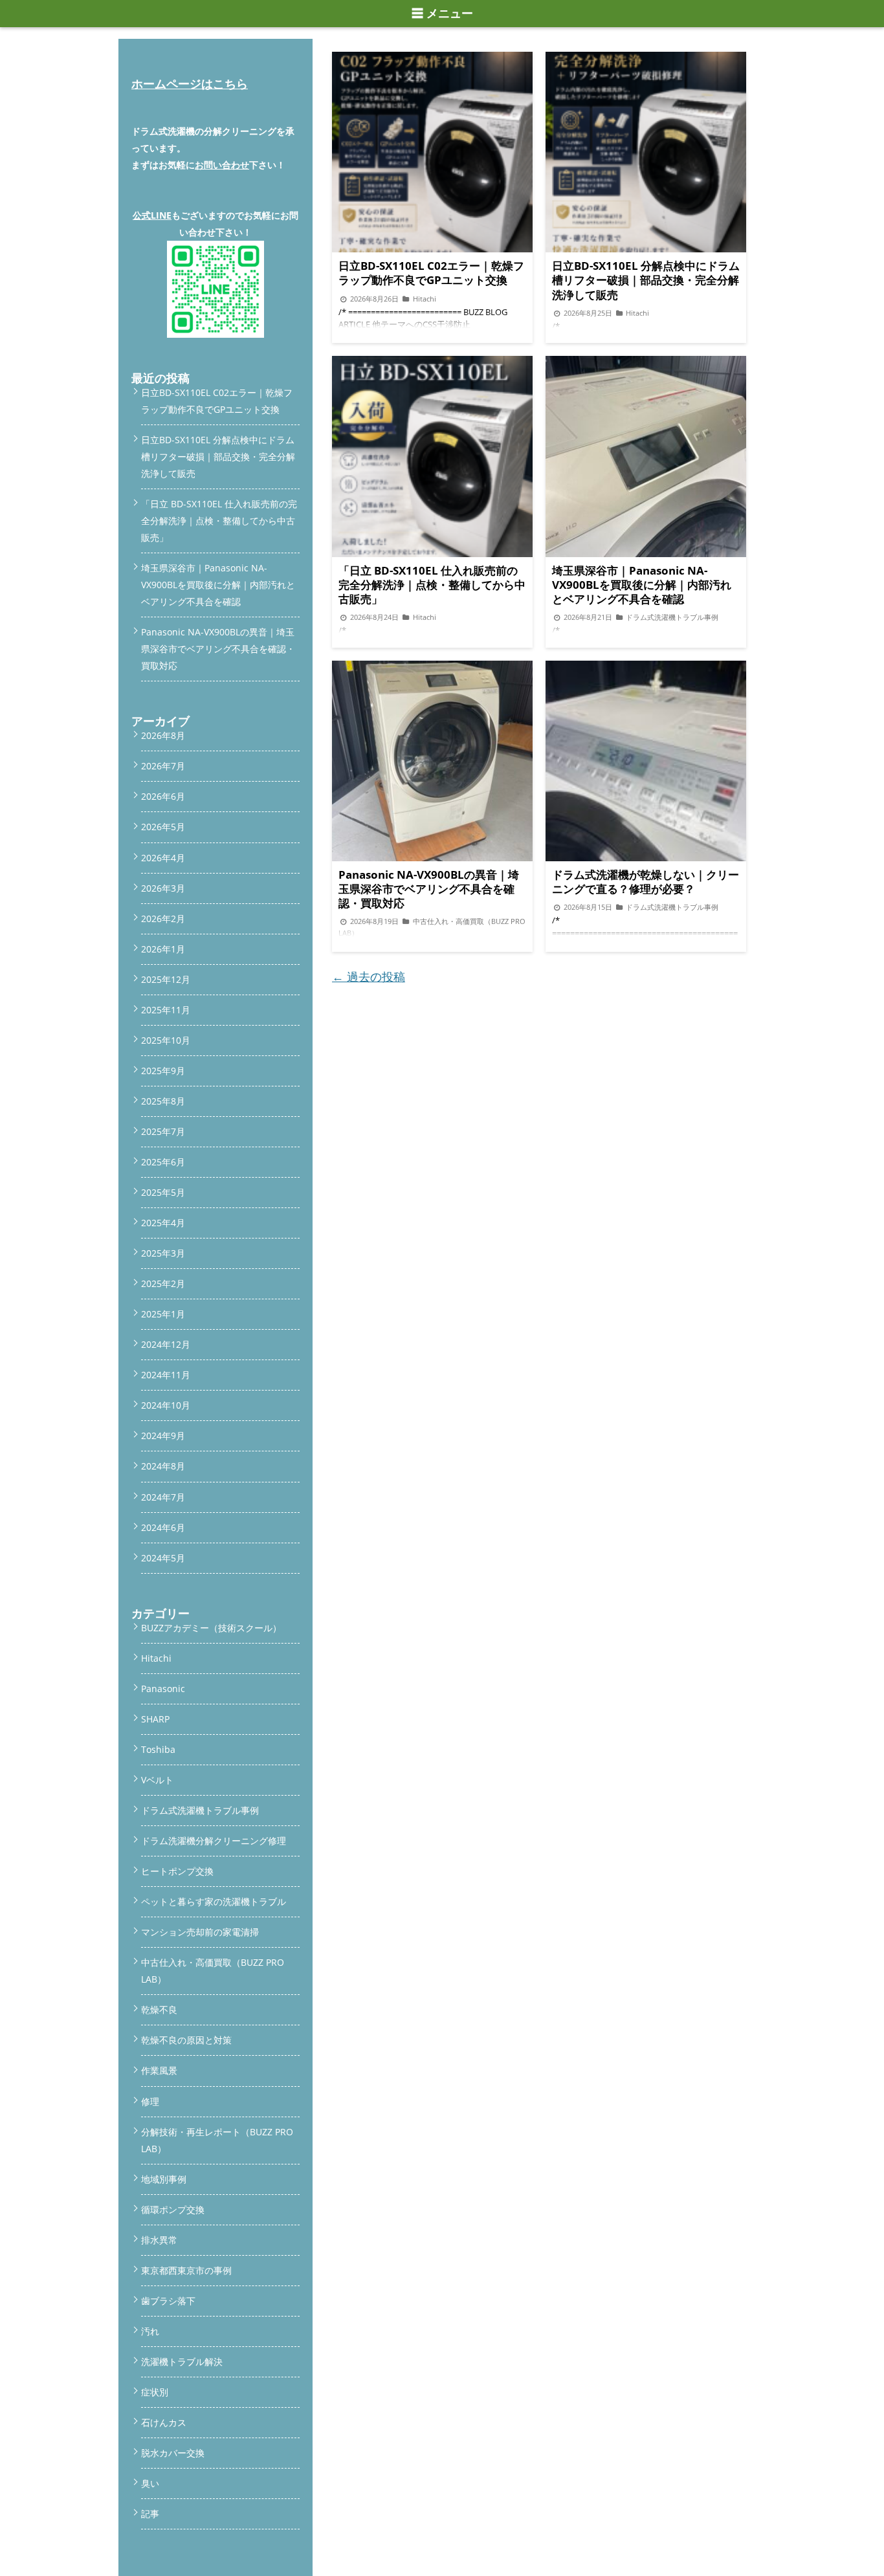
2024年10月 (166, 1405)
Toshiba (158, 1749)
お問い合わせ (222, 165)
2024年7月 (163, 1497)
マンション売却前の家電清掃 (200, 1932)
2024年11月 (166, 1375)
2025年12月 (166, 979)
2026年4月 (163, 858)
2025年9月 (163, 1071)
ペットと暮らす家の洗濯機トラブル (214, 1901)
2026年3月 (163, 888)
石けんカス (164, 2422)
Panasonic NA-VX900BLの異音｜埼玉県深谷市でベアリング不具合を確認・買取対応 (218, 649)
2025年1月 (163, 1314)
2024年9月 (163, 1436)
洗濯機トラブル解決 (182, 2361)
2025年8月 (163, 1101)
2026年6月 (163, 796)
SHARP (155, 1719)
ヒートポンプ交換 (177, 1871)
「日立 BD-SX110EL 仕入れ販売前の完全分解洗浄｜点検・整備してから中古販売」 (219, 521)
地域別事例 (164, 2179)
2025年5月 (163, 1192)
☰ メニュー (442, 14)
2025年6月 (163, 1162)
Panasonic (163, 1689)
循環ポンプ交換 (173, 2209)
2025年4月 (163, 1223)
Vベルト (157, 1780)
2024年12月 (166, 1344)
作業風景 (159, 2070)
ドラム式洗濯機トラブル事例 (200, 1810)
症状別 (155, 2392)
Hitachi (156, 1658)
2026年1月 (163, 949)
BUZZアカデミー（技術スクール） (211, 1628)
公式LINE (152, 215)
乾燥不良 (159, 2009)
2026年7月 (163, 766)
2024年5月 (163, 1558)
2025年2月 (163, 1283)
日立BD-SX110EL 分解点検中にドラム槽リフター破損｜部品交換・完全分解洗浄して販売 (218, 457)
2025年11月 (166, 1010)
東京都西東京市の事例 (186, 2270)
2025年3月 (163, 1253)
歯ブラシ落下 (168, 2301)
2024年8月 (163, 1466)
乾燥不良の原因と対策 (186, 2040)
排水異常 (159, 2240)
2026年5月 (163, 827)
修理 (150, 2101)
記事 (150, 2514)
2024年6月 (163, 1527)
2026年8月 (163, 735)
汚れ (150, 2331)
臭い (150, 2483)
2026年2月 (163, 919)
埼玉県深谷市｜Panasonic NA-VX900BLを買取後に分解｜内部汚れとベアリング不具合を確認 (218, 585)
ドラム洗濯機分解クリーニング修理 (214, 1841)
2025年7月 (163, 1131)
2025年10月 (166, 1040)
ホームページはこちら (190, 83)
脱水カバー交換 (173, 2453)
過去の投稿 (369, 976)
